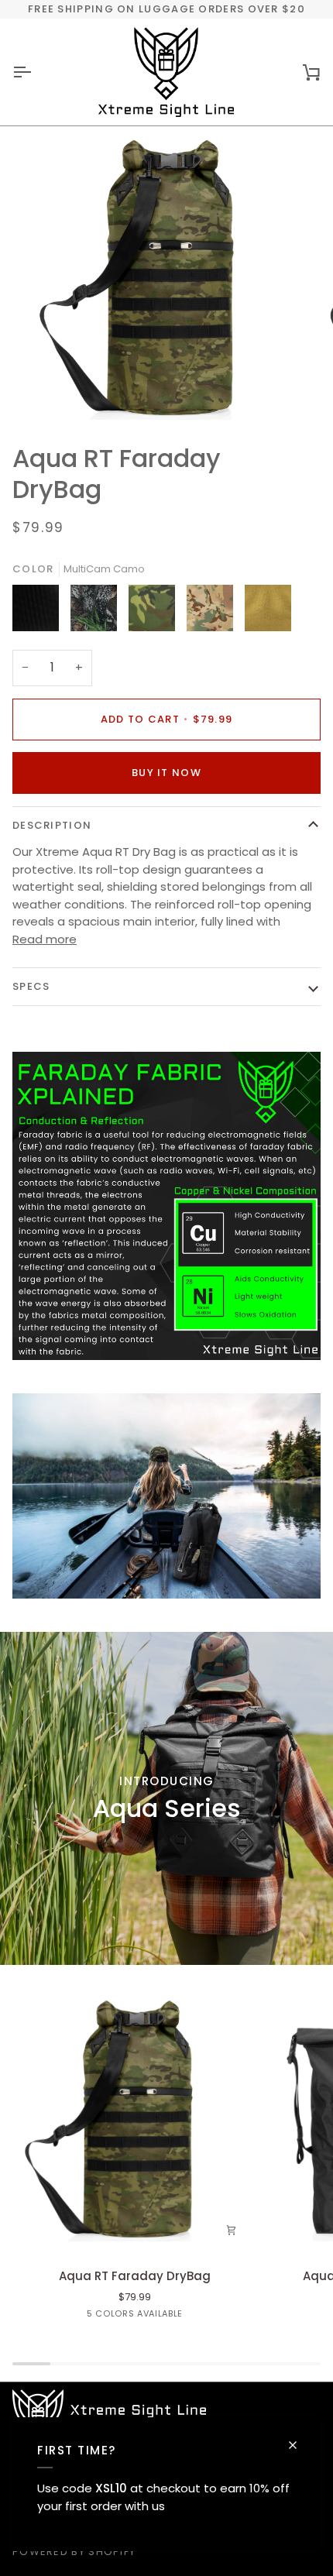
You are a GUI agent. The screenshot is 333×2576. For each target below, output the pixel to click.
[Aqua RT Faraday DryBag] (135, 2119)
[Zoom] (54, 391)
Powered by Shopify (74, 2552)
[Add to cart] (232, 2230)
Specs (31, 986)
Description (52, 825)
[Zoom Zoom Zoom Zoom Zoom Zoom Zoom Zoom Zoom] (166, 278)
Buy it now (166, 773)
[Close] (299, 2445)
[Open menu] (36, 72)
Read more (45, 939)
